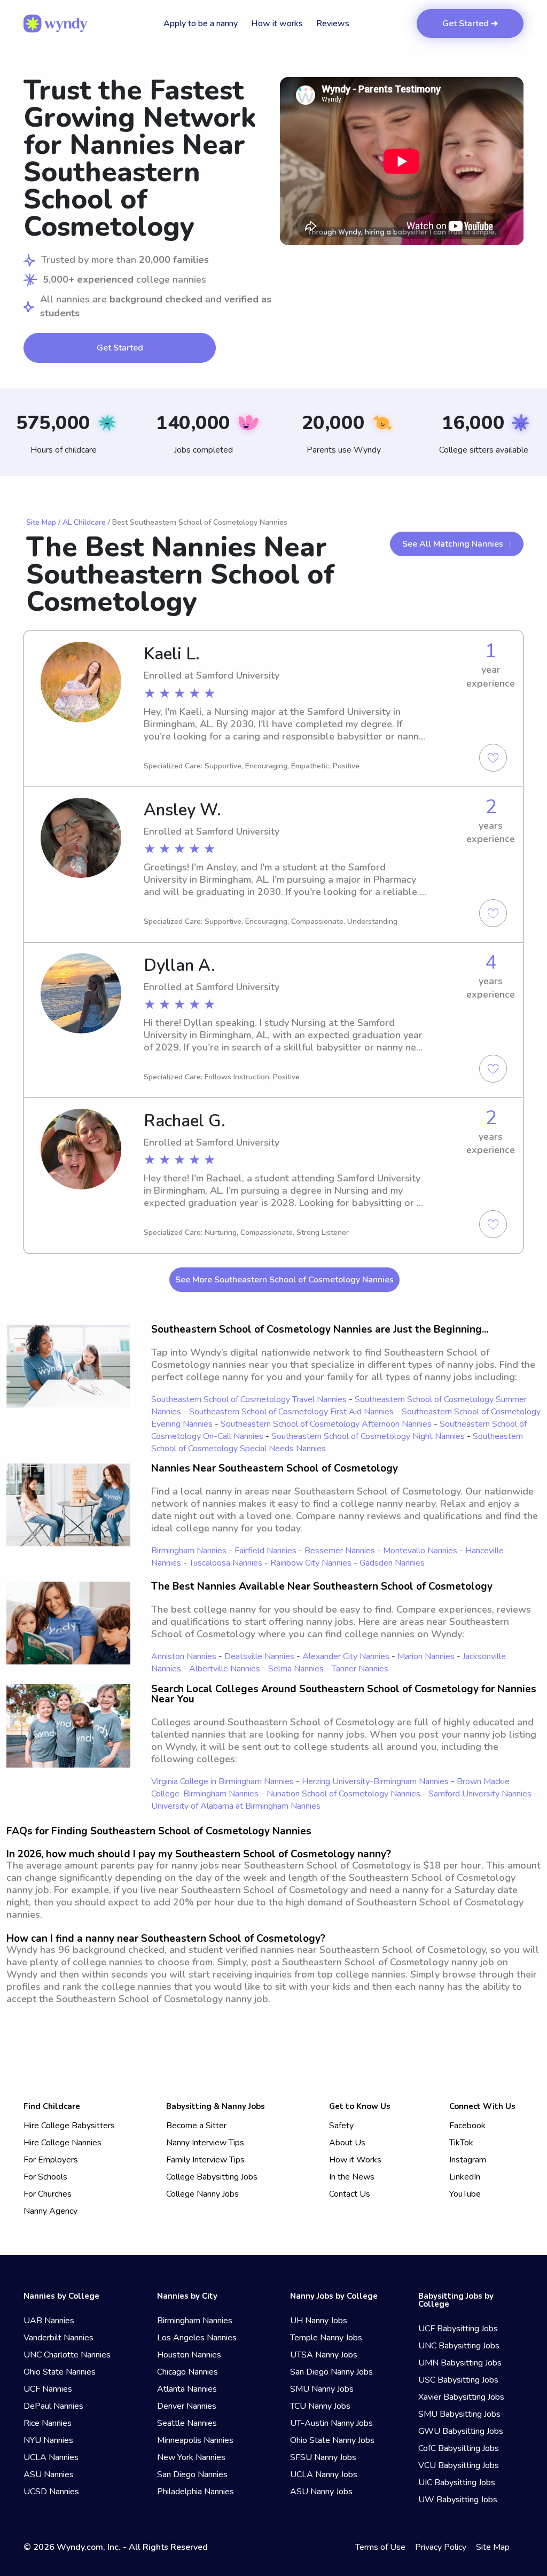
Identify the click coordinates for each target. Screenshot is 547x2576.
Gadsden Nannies (392, 1563)
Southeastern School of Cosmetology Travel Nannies (249, 1399)
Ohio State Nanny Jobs (332, 2440)
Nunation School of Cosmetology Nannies (343, 1794)
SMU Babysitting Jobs (459, 2414)
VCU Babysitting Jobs (459, 2465)
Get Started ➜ (470, 24)
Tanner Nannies (360, 1669)
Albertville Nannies (225, 1669)
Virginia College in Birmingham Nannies (222, 1781)
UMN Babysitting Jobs (460, 2363)
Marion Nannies (426, 1656)
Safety (341, 2126)
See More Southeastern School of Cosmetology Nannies (284, 1280)
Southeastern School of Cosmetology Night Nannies (368, 1436)
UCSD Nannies (51, 2492)
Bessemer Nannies (340, 1551)
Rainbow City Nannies (311, 1563)
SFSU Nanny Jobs (323, 2457)
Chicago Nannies (187, 2372)
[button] (402, 161)
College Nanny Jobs (202, 2194)
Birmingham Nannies (189, 1551)
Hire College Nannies (62, 2143)
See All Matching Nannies (453, 544)
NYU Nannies (48, 2440)
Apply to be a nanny (201, 24)
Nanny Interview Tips (205, 2143)
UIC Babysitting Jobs (457, 2482)
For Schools (45, 2177)
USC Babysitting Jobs (458, 2380)
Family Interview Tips (205, 2160)
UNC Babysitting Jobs (459, 2346)
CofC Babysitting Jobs (459, 2448)
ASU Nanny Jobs (321, 2492)
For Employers (51, 2160)
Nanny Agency (50, 2211)
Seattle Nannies (187, 2423)
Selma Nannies (296, 1669)
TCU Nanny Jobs (320, 2406)
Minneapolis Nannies (195, 2440)
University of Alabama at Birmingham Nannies (236, 1806)
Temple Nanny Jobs (326, 2338)
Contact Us (350, 2194)
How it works (277, 24)
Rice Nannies (48, 2423)
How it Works (355, 2160)
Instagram (468, 2160)
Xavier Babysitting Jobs (461, 2397)
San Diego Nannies (192, 2474)
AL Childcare (84, 522)
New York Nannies (191, 2457)
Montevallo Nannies (420, 1551)
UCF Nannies (48, 2389)
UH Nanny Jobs (319, 2321)
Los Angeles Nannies (197, 2338)
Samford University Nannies (480, 1794)
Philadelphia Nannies (196, 2492)
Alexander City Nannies (346, 1656)
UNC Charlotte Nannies (67, 2355)
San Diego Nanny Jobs (331, 2372)
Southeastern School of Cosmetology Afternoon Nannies (326, 1424)
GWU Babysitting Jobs (461, 2431)
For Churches (48, 2194)
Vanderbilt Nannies (58, 2338)
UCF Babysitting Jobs (458, 2329)
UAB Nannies (49, 2321)
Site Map (41, 522)
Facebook (467, 2126)
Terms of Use (380, 2547)
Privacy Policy (441, 2547)
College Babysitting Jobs (212, 2177)
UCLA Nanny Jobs (324, 2474)
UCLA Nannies (51, 2457)
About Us (347, 2143)
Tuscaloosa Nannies (226, 1563)
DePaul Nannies (53, 2406)
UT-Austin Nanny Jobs (331, 2423)
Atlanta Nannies (187, 2389)
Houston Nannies (189, 2355)
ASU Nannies (49, 2474)
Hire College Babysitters (69, 2126)
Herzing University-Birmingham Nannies (375, 1781)
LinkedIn (465, 2177)
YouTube (465, 2194)
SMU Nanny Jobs (322, 2389)
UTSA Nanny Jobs (324, 2355)
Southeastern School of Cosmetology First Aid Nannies (291, 1412)
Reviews (333, 24)
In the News (352, 2177)
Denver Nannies (187, 2406)
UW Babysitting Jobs (458, 2500)
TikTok (461, 2143)
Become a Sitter (196, 2126)
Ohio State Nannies (60, 2372)
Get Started (120, 348)
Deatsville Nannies (259, 1656)
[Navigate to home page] (56, 24)
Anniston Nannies (184, 1656)
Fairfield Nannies (265, 1551)
